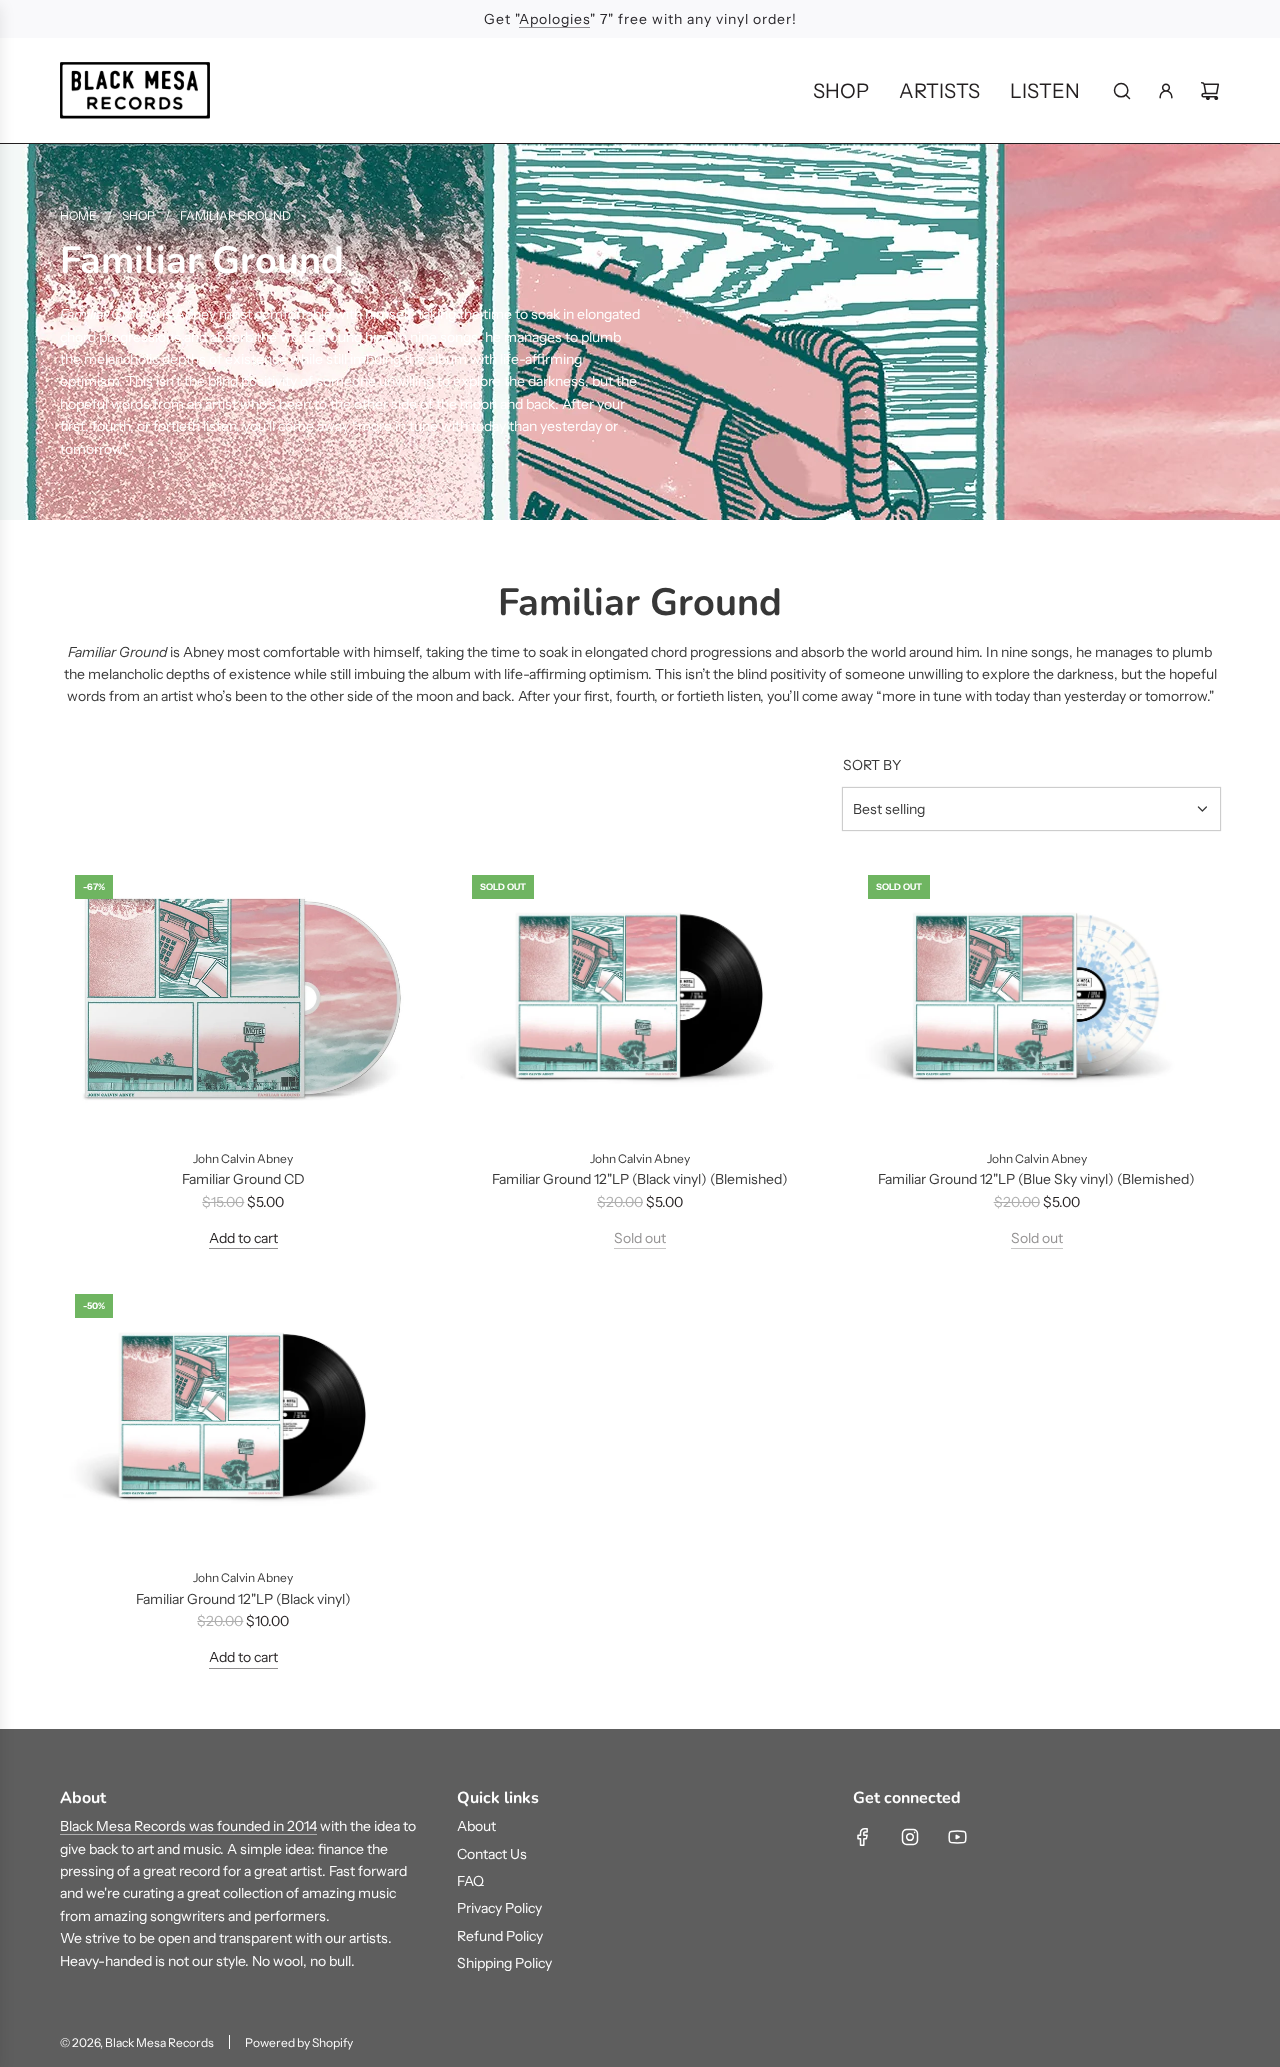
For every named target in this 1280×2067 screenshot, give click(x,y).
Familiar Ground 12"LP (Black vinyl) (243, 1599)
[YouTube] (957, 1837)
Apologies (554, 19)
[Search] (1122, 91)
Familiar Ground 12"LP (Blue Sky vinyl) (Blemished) (1036, 1179)
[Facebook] (863, 1837)
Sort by (872, 765)
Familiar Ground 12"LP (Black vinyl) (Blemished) (640, 1179)
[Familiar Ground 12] (640, 997)
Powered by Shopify (299, 2042)
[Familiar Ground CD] (243, 997)
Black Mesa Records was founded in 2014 (188, 1826)
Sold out (640, 1238)
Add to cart (243, 1238)
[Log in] (1166, 91)
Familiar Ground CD (243, 1179)
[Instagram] (910, 1837)
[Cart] (1210, 91)
